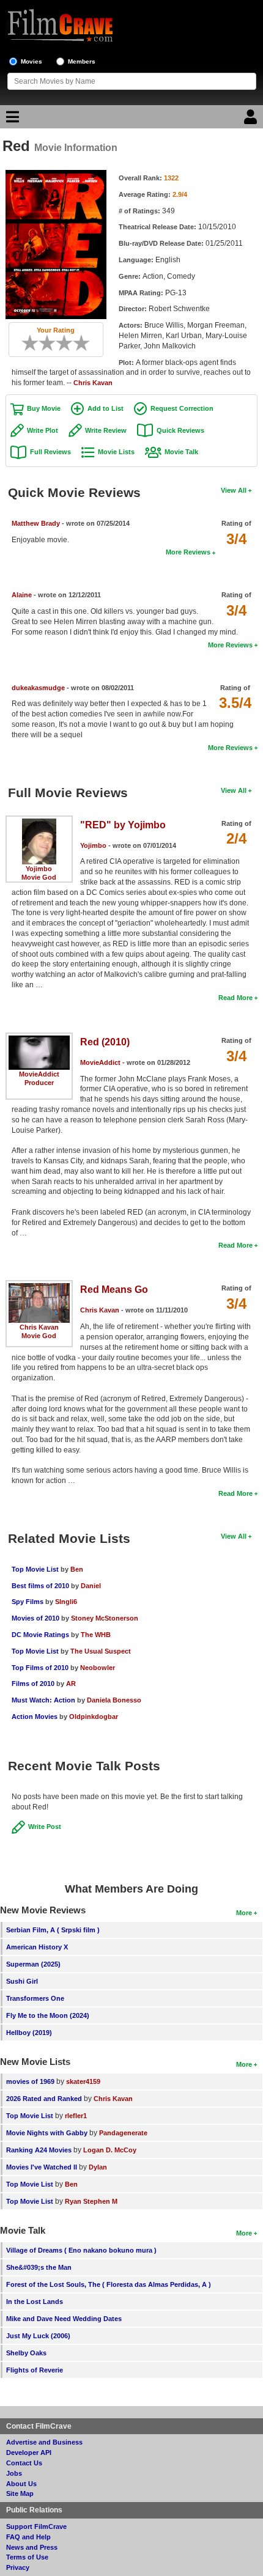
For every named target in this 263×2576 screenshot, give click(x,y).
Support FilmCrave (36, 2526)
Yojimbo (39, 869)
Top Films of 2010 (40, 1668)
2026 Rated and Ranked (44, 2099)
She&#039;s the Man (39, 2267)
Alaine (22, 595)
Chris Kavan (93, 383)
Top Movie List (35, 1569)
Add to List (106, 408)
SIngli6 (66, 1602)
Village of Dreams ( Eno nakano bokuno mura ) (81, 2250)
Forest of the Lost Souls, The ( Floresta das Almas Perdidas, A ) (109, 2284)
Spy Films (28, 1602)
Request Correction (182, 408)
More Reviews (188, 552)
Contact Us (24, 2463)
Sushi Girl (22, 1981)
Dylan (98, 2167)
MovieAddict (39, 1074)
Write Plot (43, 430)
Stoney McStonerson (105, 1618)
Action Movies (35, 1717)
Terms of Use (27, 2557)
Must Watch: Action (43, 1700)
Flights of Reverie (35, 2370)
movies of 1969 (30, 2081)
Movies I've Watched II (42, 2167)
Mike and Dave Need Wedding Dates (64, 2319)
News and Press (32, 2547)
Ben (77, 1569)
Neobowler (98, 1668)
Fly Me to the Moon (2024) (48, 2015)
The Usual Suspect (101, 1651)
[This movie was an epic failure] (26, 343)
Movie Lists (116, 452)
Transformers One (35, 1998)
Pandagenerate (123, 2133)
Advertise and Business (44, 2442)
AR (71, 1684)
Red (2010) (105, 1042)
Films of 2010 (33, 1684)
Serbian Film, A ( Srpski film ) (53, 1930)
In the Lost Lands (35, 2302)
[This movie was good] (69, 343)
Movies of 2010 (35, 1618)
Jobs (14, 2473)
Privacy (18, 2567)
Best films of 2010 (40, 1586)
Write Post (45, 1827)
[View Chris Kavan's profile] (39, 1287)
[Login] (252, 120)
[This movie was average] (51, 343)
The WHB (96, 1635)
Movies (31, 61)
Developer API (29, 2453)
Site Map (20, 2493)
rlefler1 (76, 2116)
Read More (235, 998)
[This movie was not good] (43, 343)
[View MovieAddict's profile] (39, 1040)
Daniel (91, 1586)
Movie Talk (181, 452)
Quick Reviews (180, 430)
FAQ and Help (28, 2537)
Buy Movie (44, 408)
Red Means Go (114, 1290)
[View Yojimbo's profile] (39, 823)
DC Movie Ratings (40, 1635)
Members (82, 61)
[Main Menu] (11, 120)
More (244, 1913)
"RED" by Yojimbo (123, 825)
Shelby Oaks (26, 2353)
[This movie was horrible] (34, 343)
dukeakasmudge (38, 688)
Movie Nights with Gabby (47, 2133)
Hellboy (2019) (29, 2033)
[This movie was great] (77, 343)
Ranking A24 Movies (39, 2150)
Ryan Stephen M (91, 2201)
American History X (37, 1947)
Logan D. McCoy (110, 2150)
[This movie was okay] (60, 343)
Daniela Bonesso (114, 1700)
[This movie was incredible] (86, 343)
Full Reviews (50, 452)
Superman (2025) (33, 1964)
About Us (21, 2484)
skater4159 (83, 2081)
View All (234, 490)
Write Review (106, 430)
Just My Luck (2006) (38, 2336)
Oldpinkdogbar (94, 1717)
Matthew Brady (36, 523)
